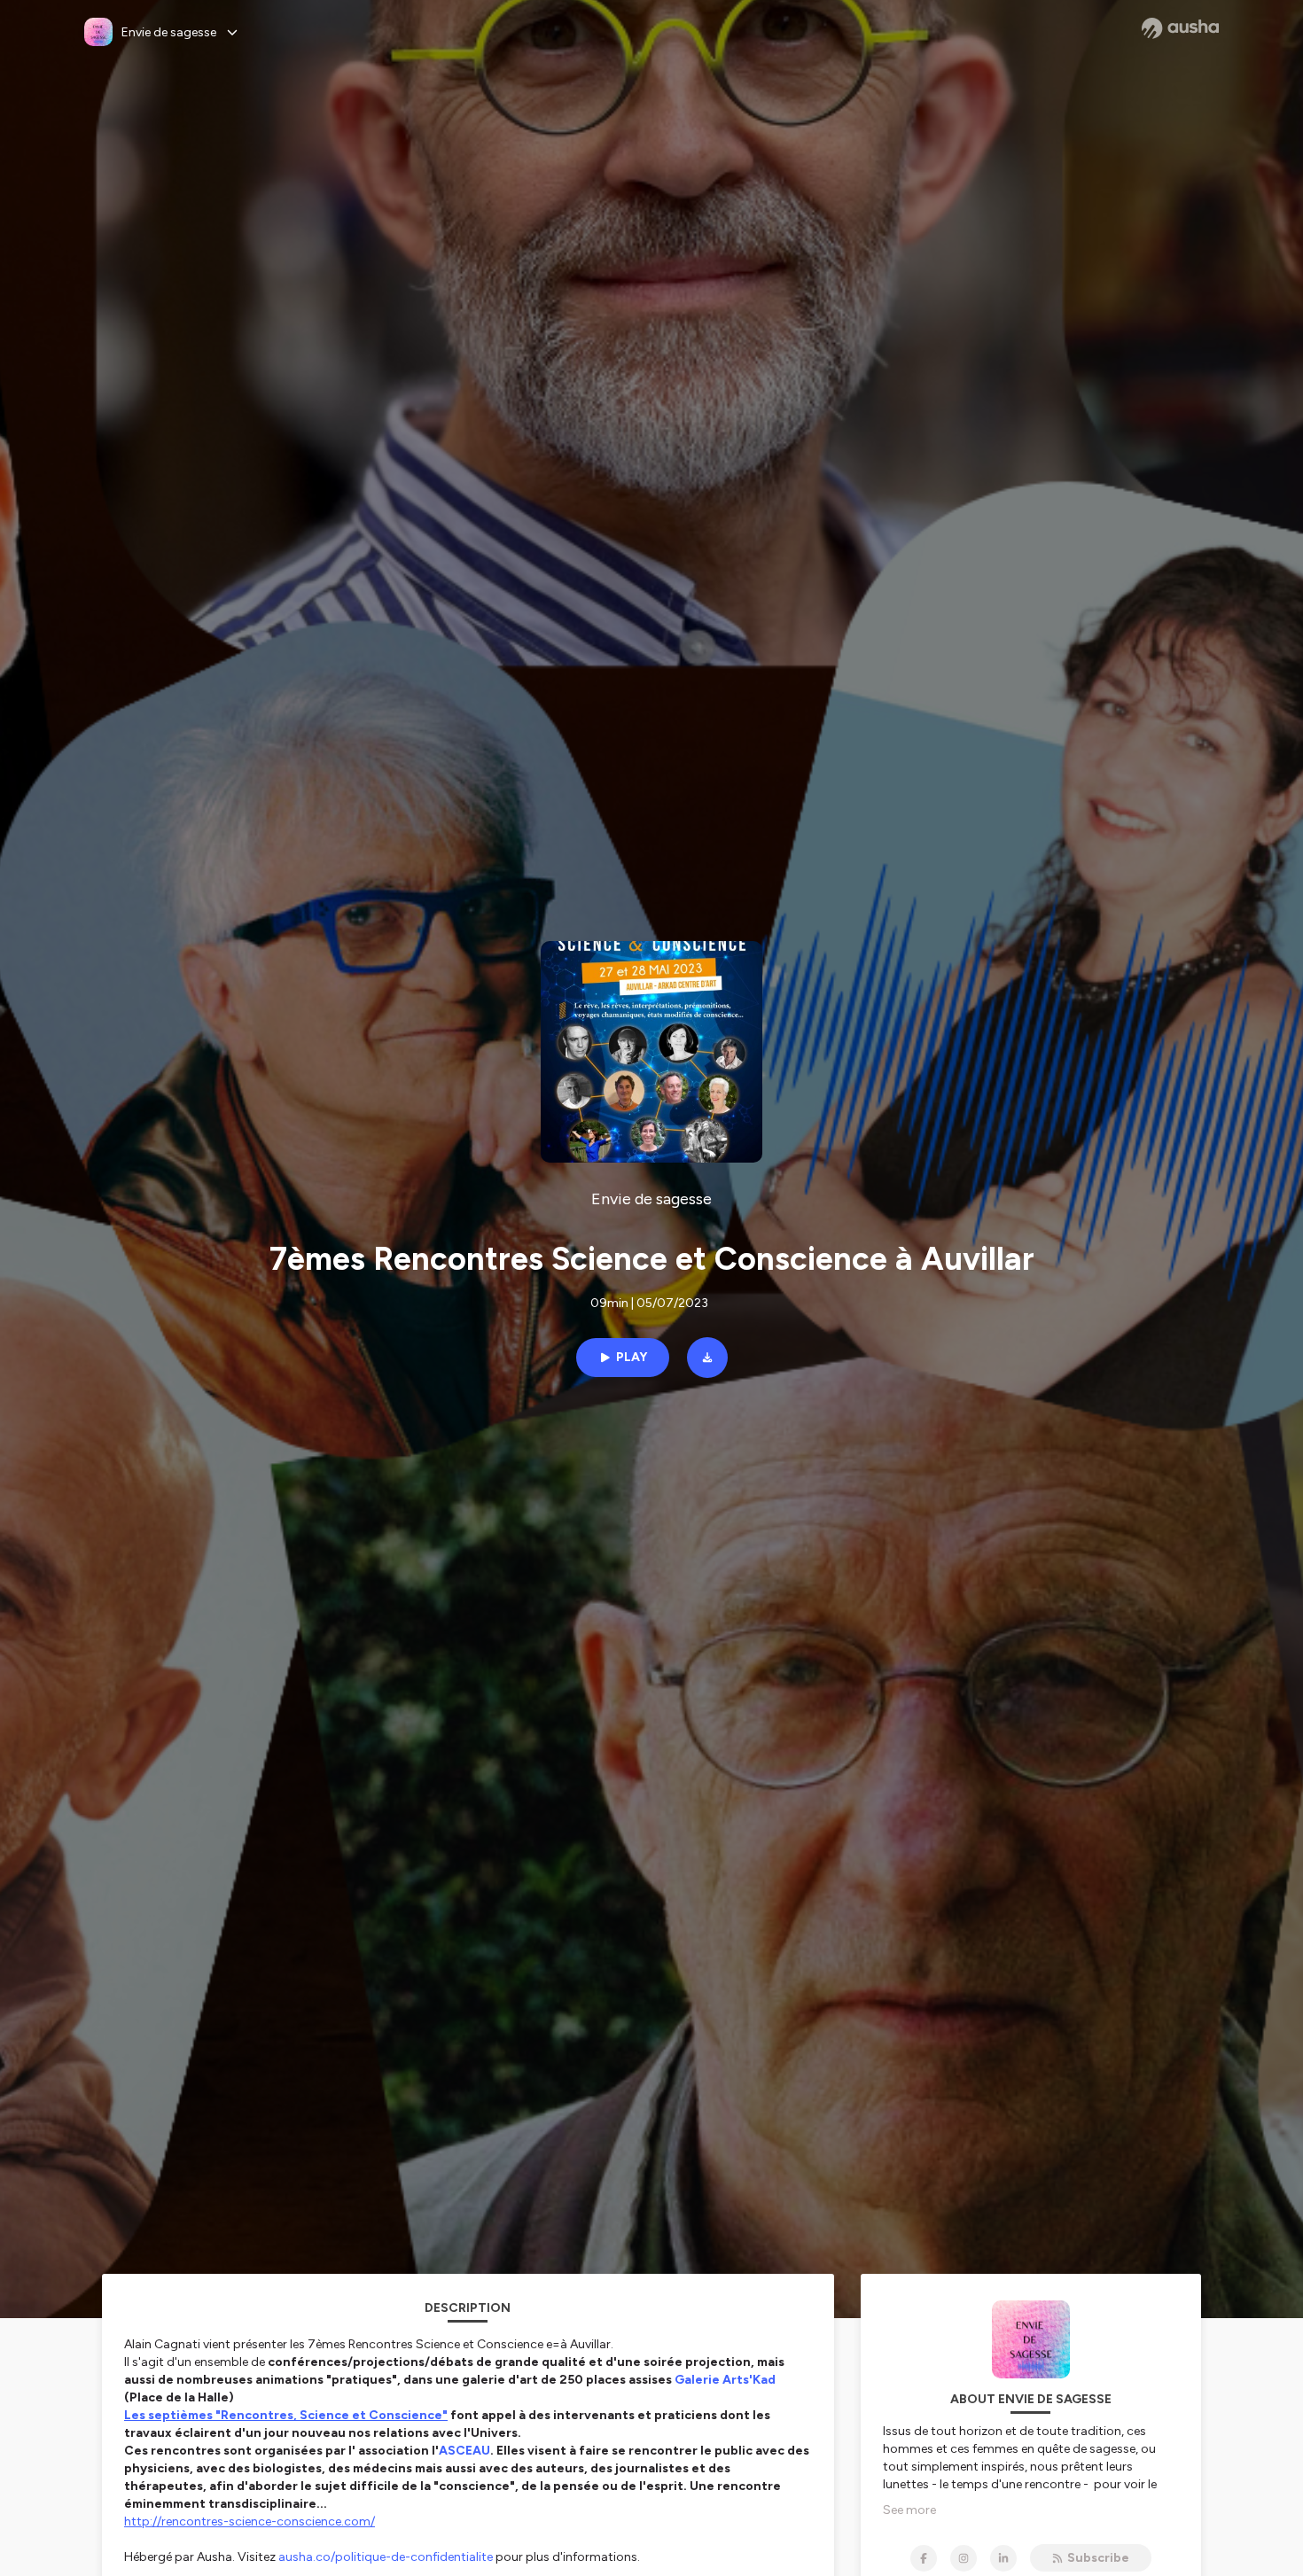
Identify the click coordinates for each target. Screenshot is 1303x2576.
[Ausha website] (1180, 28)
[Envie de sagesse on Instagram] (964, 2558)
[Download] (707, 1358)
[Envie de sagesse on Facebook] (924, 2558)
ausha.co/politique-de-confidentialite (386, 2557)
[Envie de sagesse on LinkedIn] (1003, 2558)
